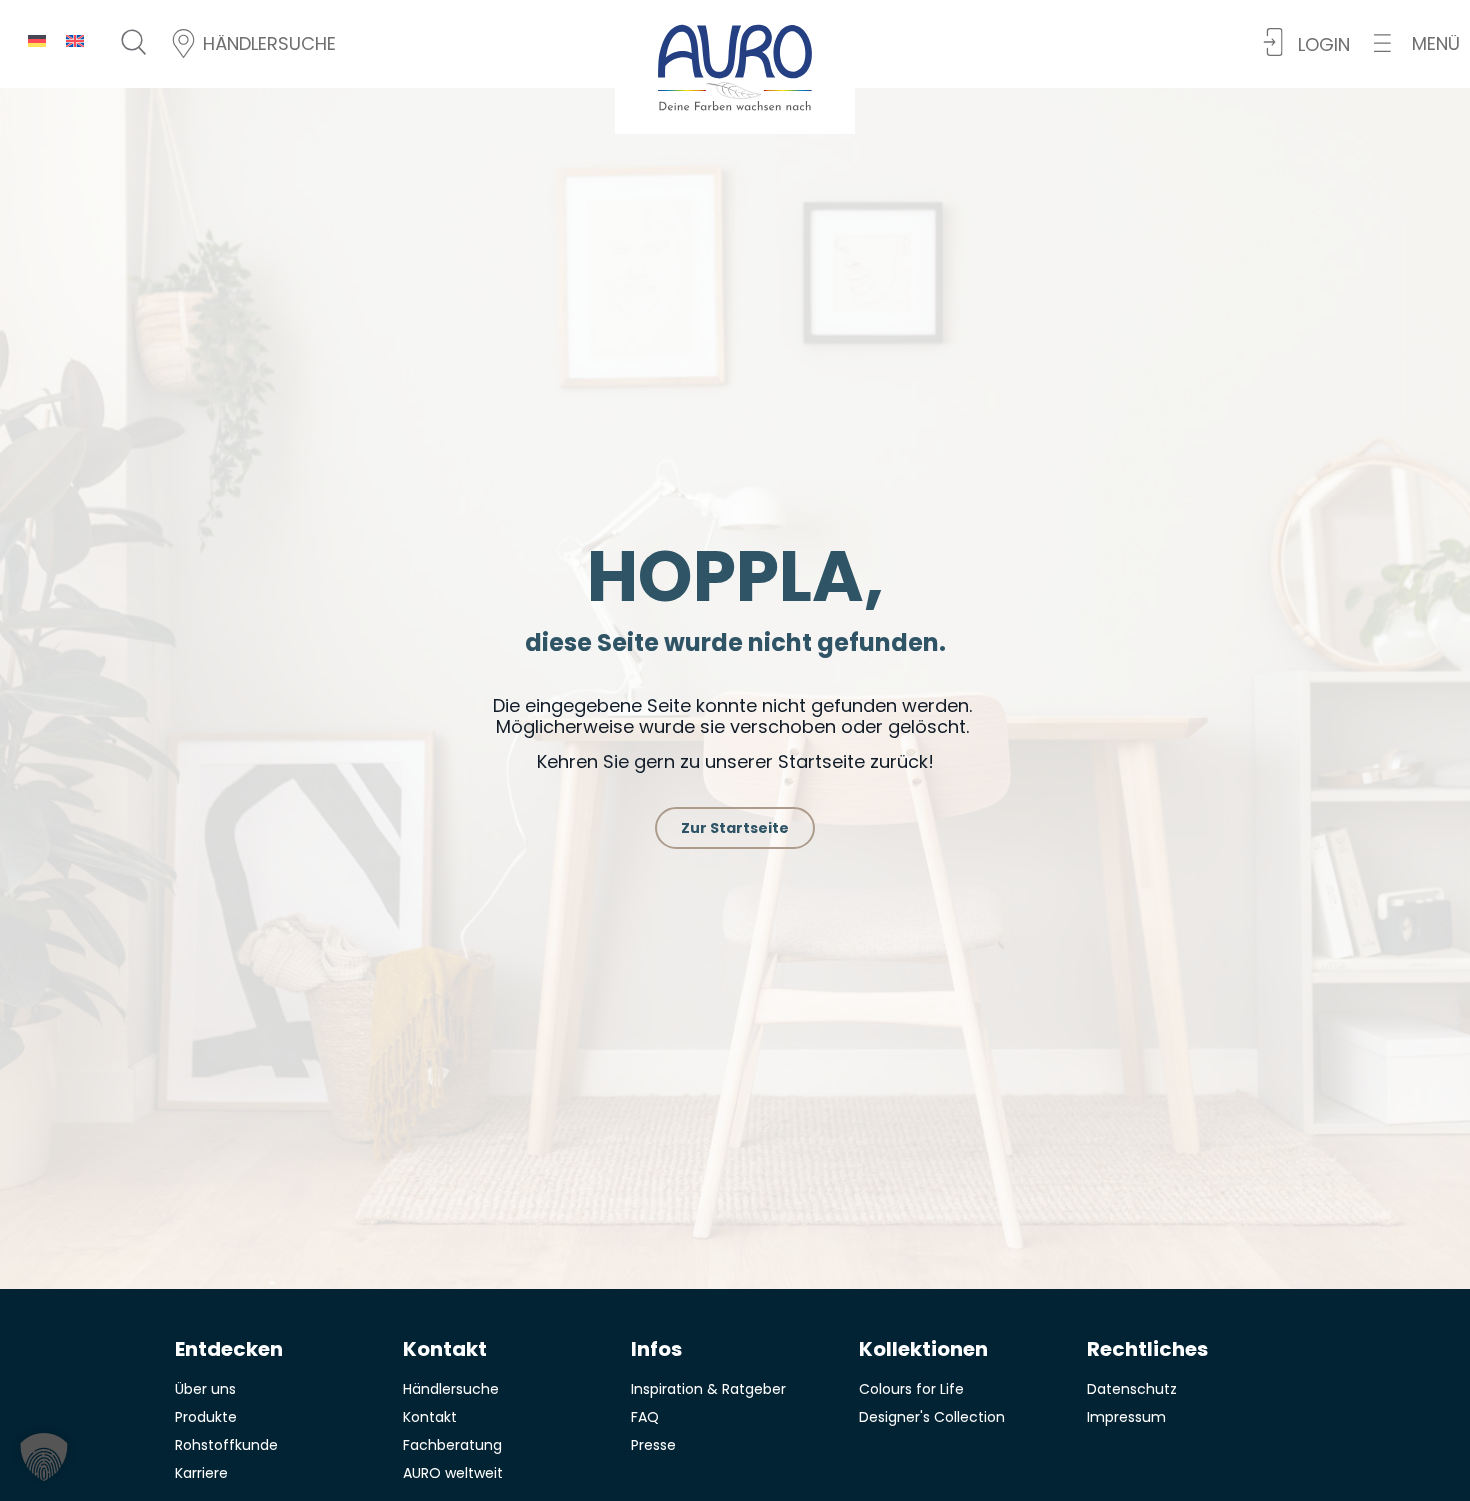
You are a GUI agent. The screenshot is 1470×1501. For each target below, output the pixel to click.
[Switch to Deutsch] (37, 40)
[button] (1417, 43)
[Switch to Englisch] (75, 40)
